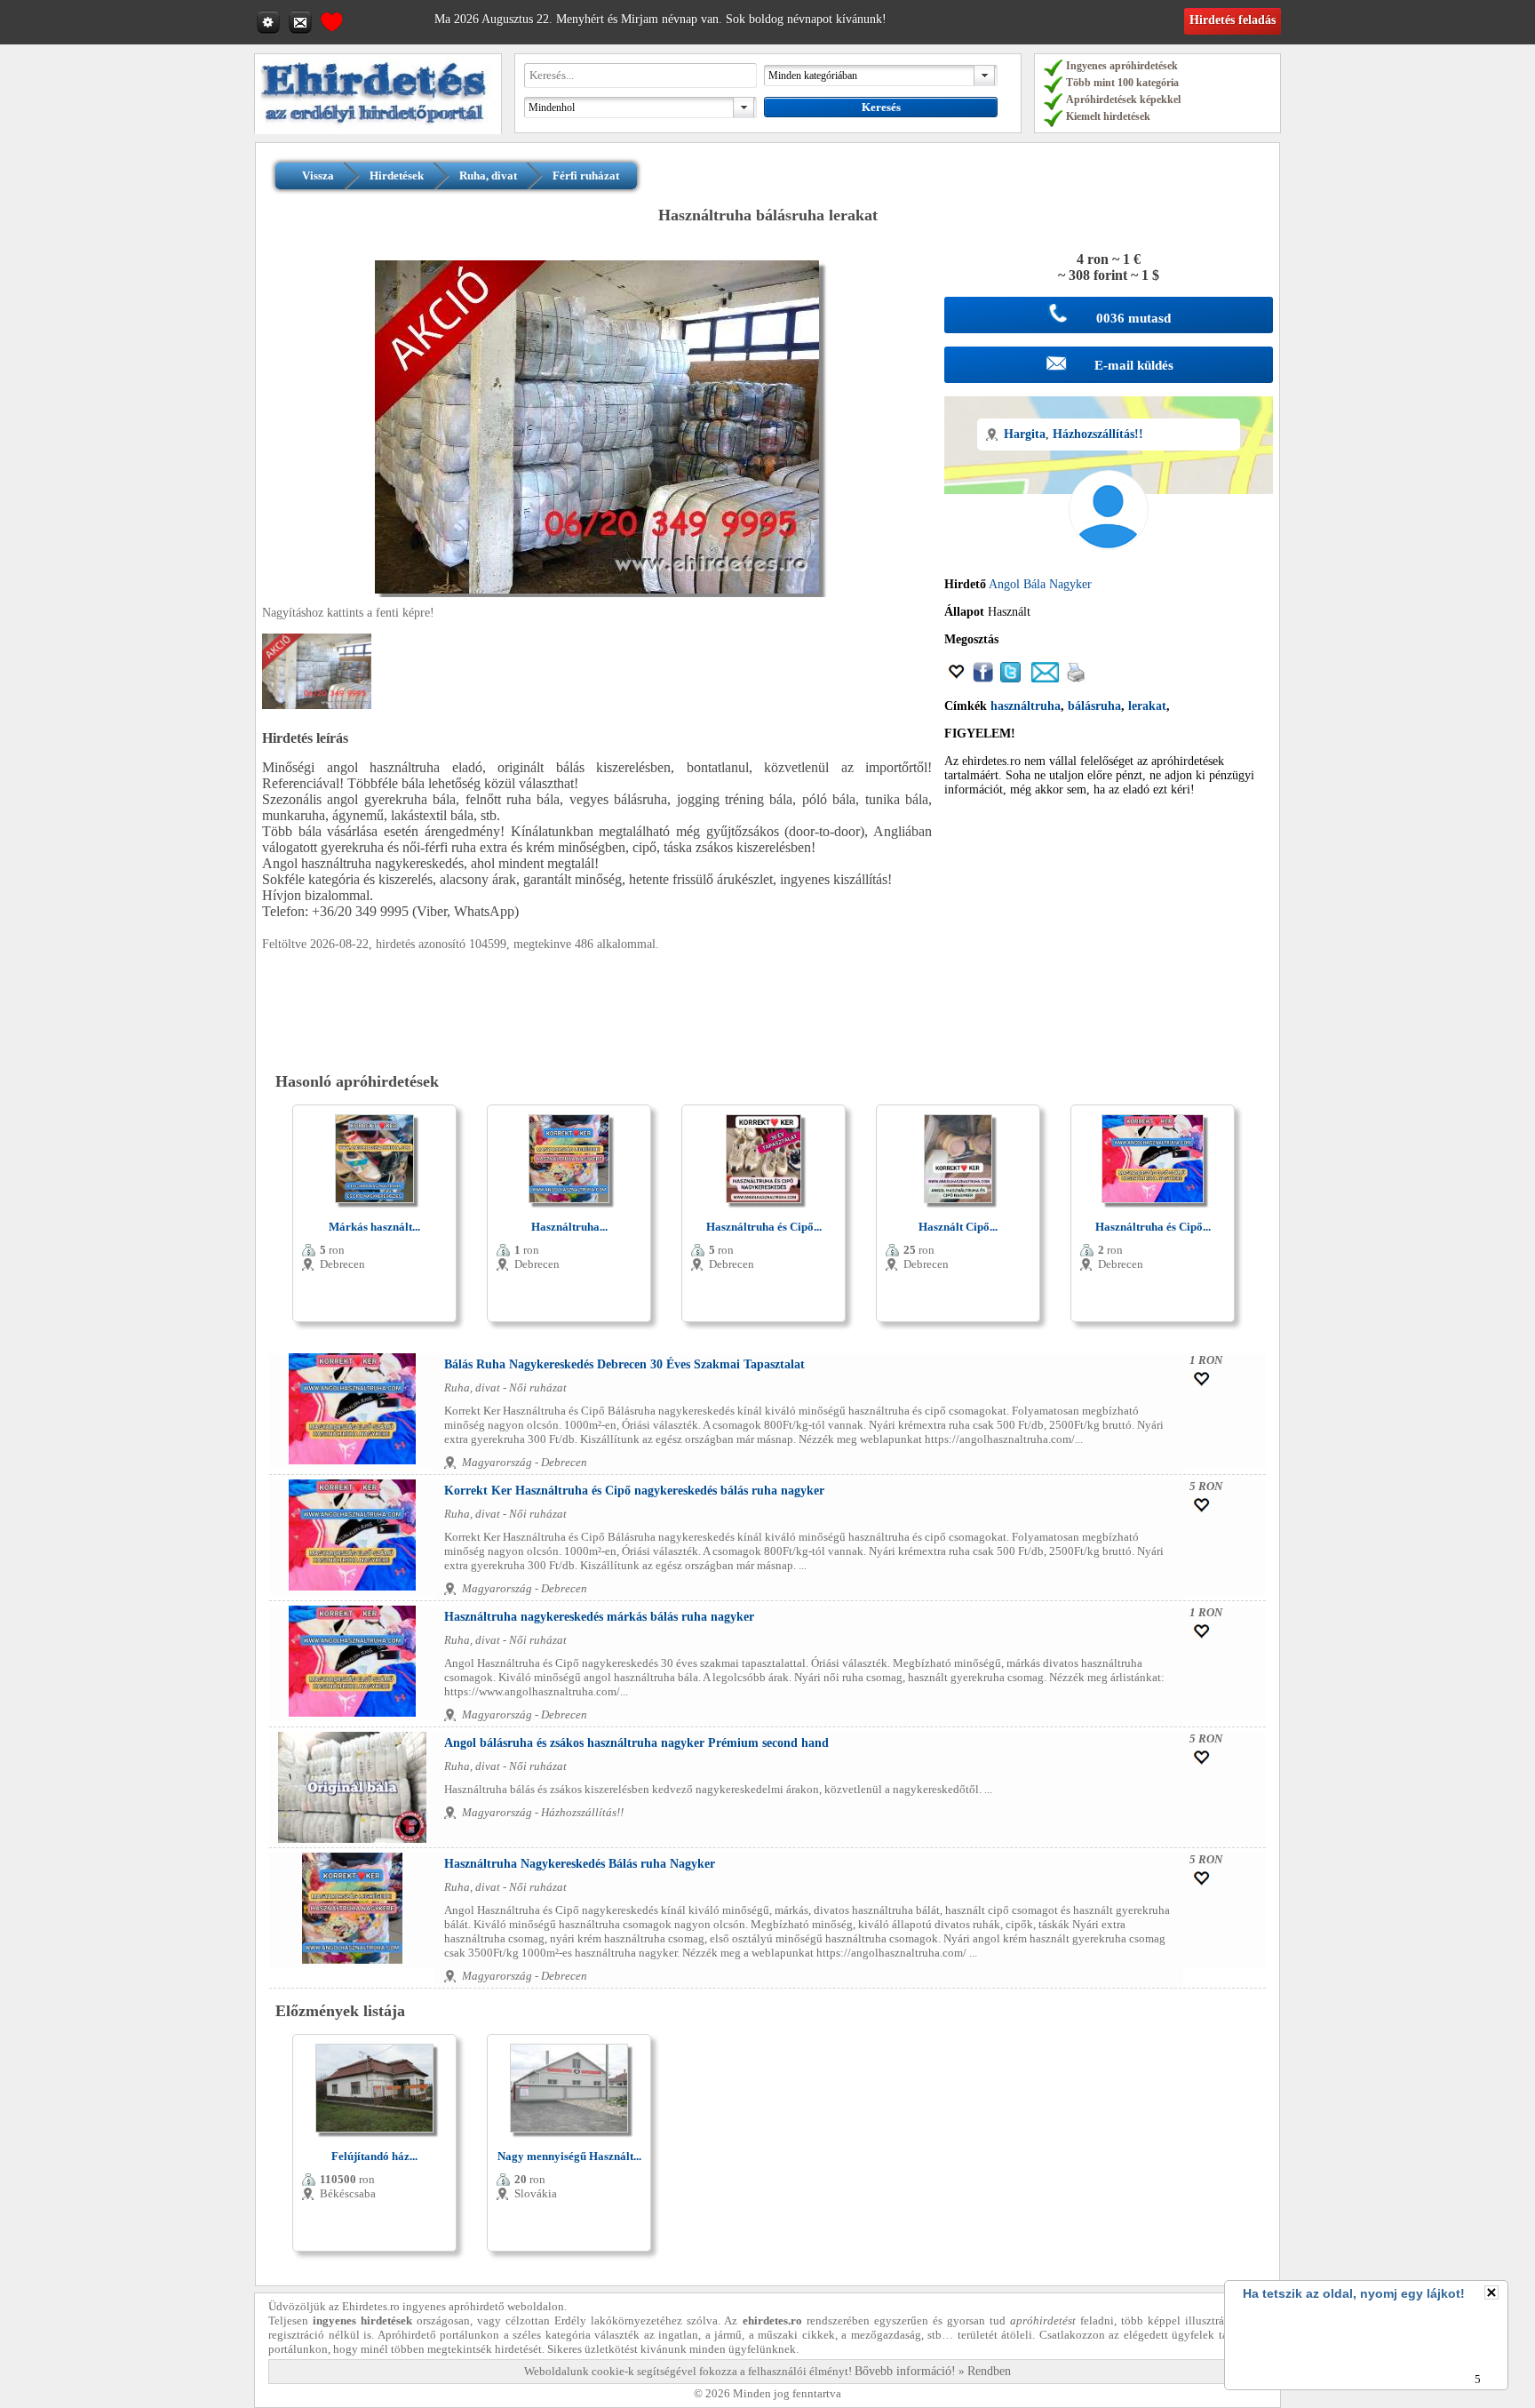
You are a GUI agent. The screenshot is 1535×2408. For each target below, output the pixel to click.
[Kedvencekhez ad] (957, 678)
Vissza (318, 175)
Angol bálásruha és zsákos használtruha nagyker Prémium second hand (636, 1743)
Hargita (1025, 434)
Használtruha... (569, 1227)
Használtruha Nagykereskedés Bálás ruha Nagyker (580, 1864)
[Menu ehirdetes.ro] (270, 21)
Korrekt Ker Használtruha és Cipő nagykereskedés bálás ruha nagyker (634, 1491)
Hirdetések (397, 175)
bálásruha (1094, 706)
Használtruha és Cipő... (764, 1227)
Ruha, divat (488, 175)
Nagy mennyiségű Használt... (569, 2156)
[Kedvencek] (331, 20)
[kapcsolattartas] (302, 21)
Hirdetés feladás (1233, 20)
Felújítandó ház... (374, 2156)
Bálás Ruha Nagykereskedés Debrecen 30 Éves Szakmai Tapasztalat (624, 1364)
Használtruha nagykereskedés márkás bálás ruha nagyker (599, 1617)
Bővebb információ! (905, 2371)
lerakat (1147, 706)
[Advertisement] (1109, 935)
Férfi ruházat (586, 175)
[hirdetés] (378, 130)
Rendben (989, 2371)
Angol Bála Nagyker (1040, 584)
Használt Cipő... (958, 1227)
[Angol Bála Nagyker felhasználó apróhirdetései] (1109, 570)
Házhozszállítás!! (1098, 434)
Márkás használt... (374, 1227)
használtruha (1026, 706)
